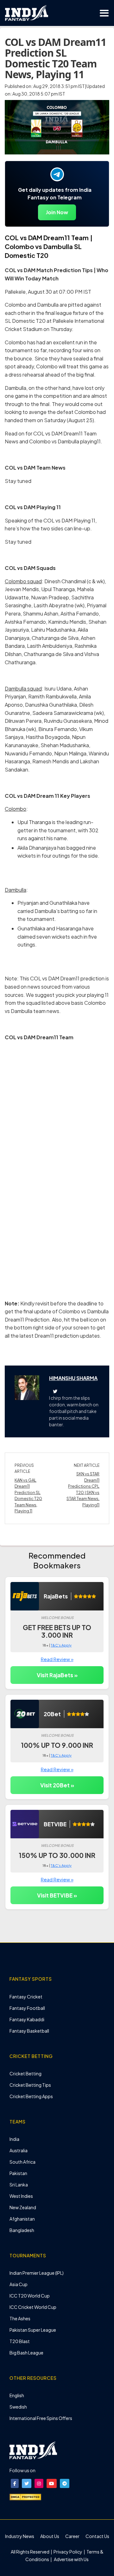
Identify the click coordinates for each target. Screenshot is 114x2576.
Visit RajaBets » (57, 1675)
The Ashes (20, 2318)
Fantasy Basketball (29, 2031)
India (14, 2139)
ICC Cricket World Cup (33, 2307)
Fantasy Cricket (26, 1997)
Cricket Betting (25, 2073)
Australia (19, 2150)
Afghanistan (22, 2219)
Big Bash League (26, 2353)
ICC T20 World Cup (30, 2296)
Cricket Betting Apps (31, 2096)
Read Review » (57, 1659)
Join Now (57, 212)
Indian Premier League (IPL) (37, 2273)
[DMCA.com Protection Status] (25, 2496)
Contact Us (97, 2536)
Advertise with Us (71, 2559)
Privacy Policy (68, 2552)
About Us (50, 2536)
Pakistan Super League (33, 2330)
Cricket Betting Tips (30, 2085)
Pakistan (18, 2173)
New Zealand (23, 2207)
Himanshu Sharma (73, 1378)
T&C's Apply (61, 1645)
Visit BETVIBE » (57, 1895)
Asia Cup (19, 2284)
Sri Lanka (19, 2185)
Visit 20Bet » (57, 1785)
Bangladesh (22, 2230)
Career (72, 2536)
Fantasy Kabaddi (27, 2019)
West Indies (21, 2196)
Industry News (20, 2536)
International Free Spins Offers (41, 2418)
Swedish (18, 2407)
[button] (15, 2483)
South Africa (22, 2162)
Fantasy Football (27, 2008)
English (17, 2395)
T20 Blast (20, 2341)
